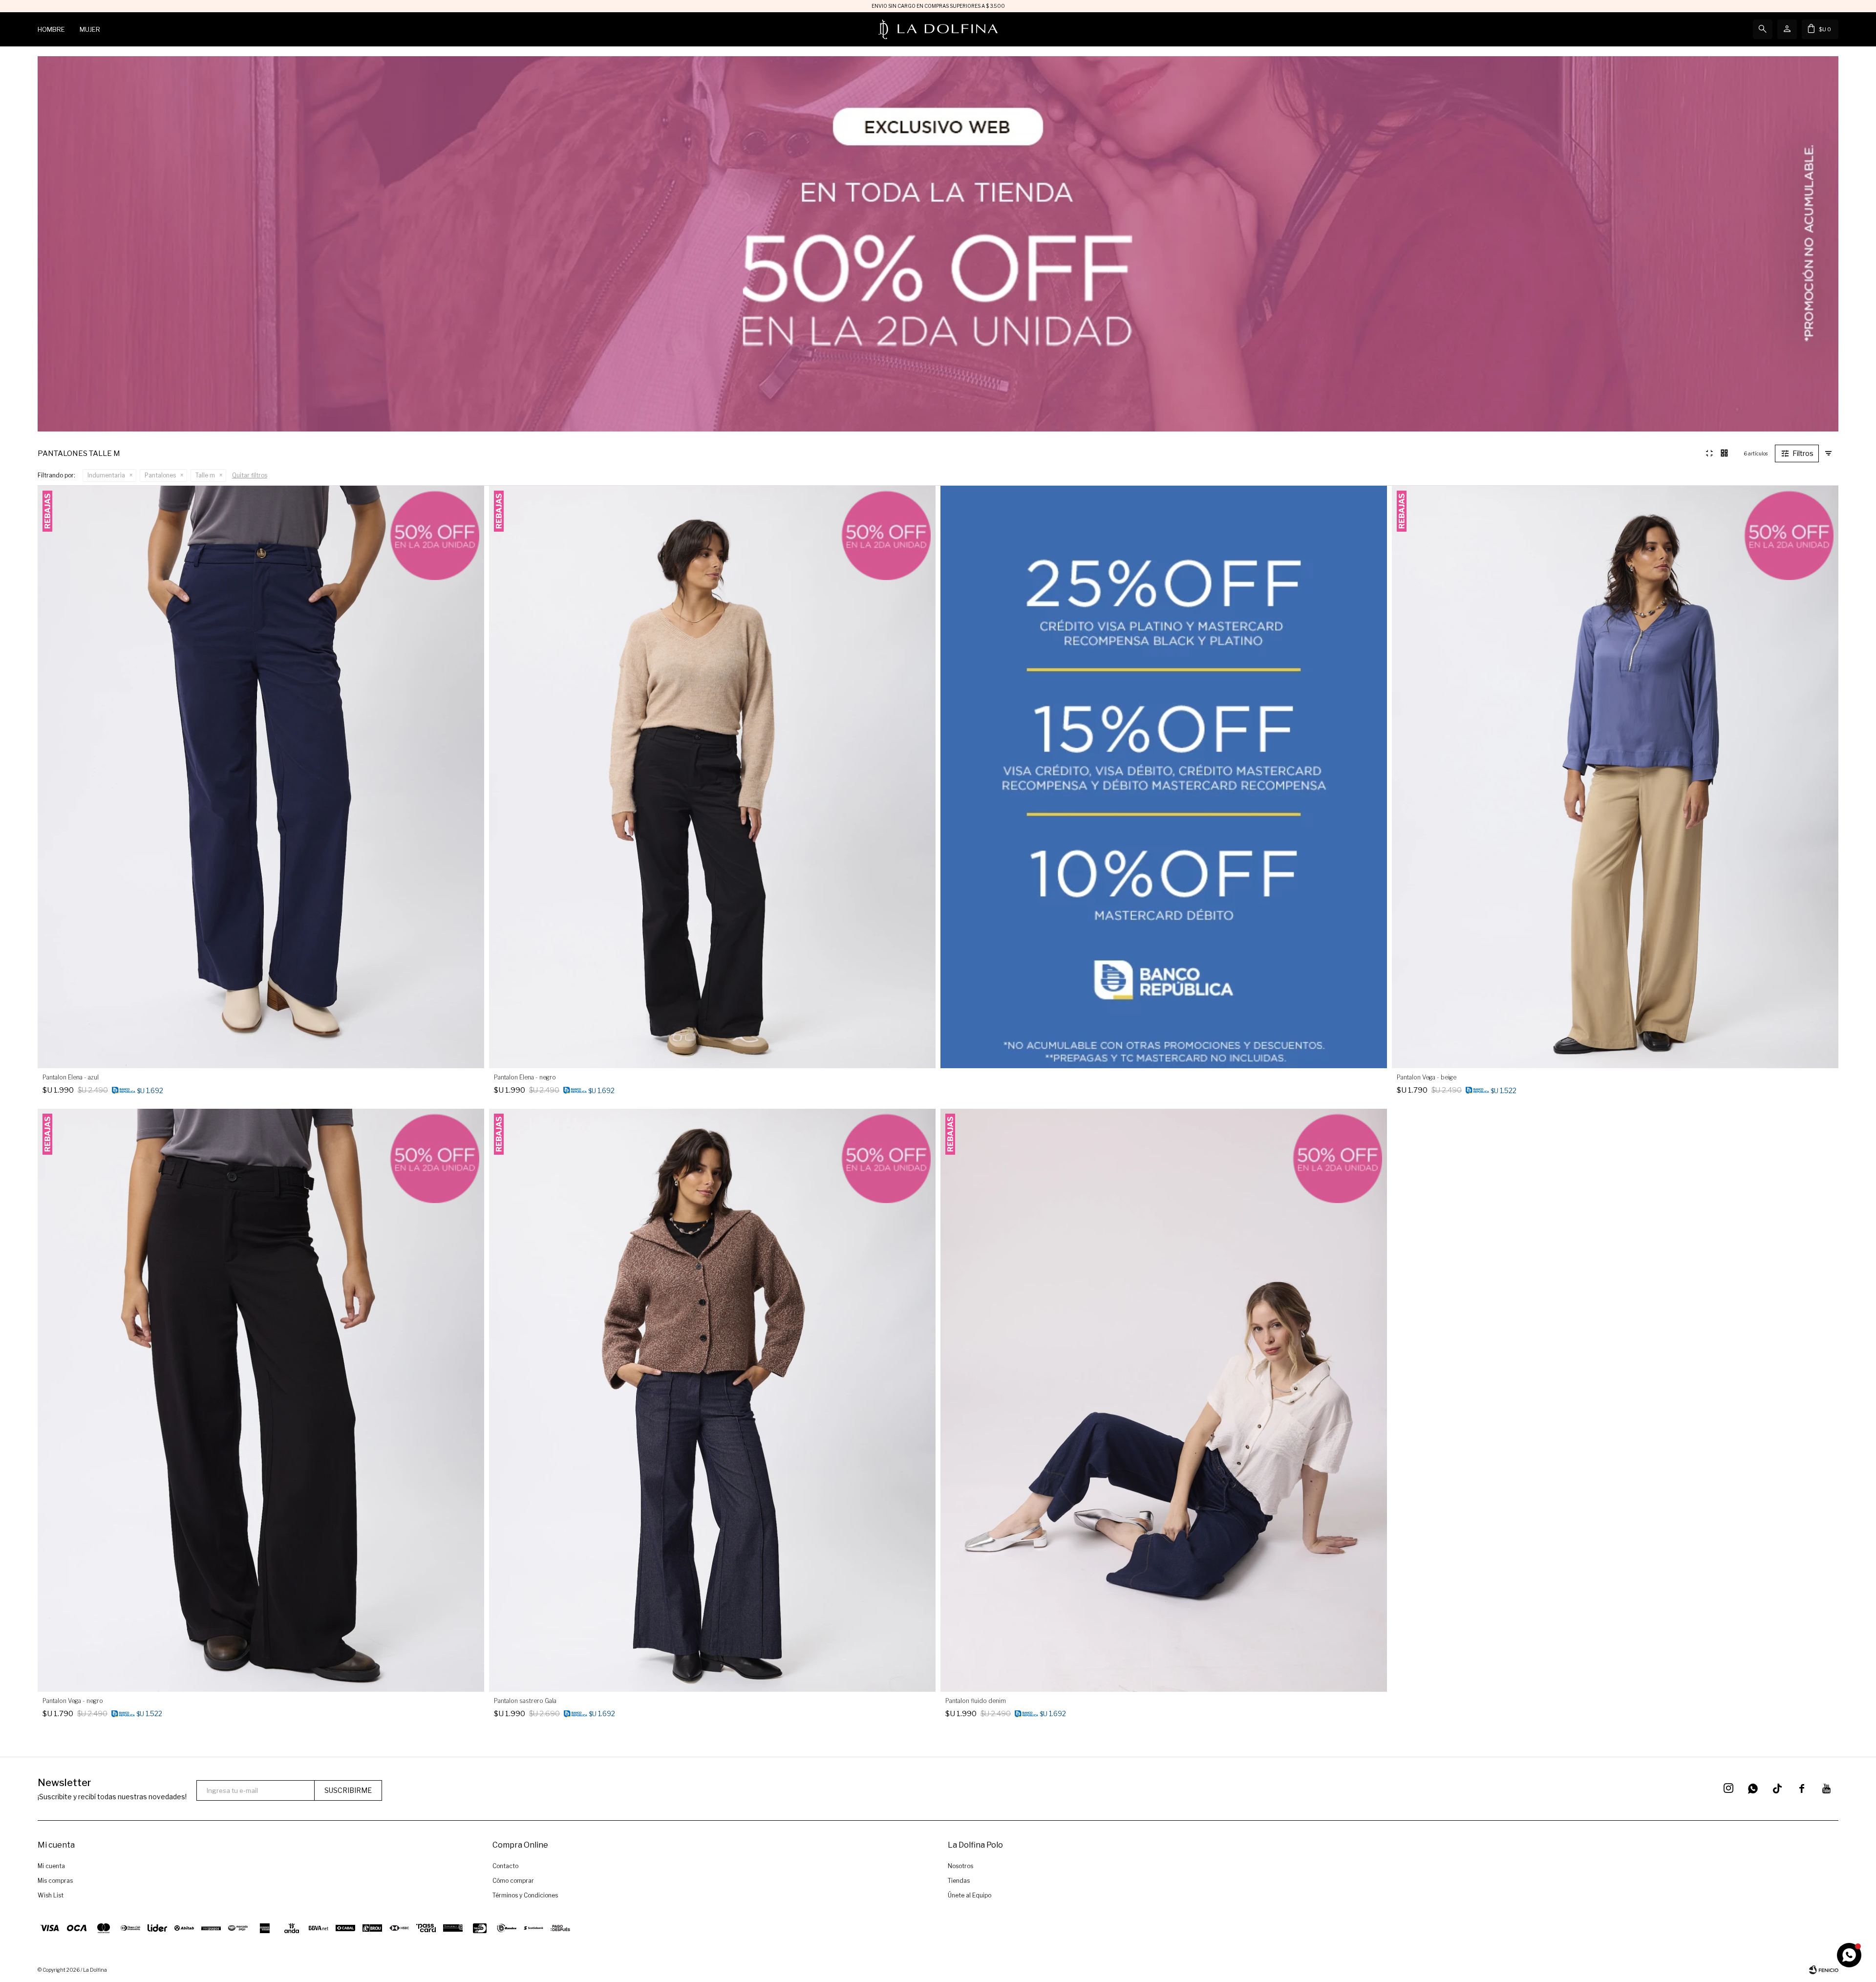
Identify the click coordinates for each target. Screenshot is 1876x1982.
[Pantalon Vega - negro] (261, 1400)
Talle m (205, 475)
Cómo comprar (513, 1881)
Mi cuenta (51, 1866)
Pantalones (160, 475)
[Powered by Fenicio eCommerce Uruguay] (1824, 1970)
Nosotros (960, 1866)
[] (1777, 1788)
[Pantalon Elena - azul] (261, 777)
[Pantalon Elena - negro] (712, 777)
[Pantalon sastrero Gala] (712, 1400)
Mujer (90, 29)
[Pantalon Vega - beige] (1615, 777)
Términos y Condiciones (525, 1895)
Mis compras (55, 1881)
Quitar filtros (250, 475)
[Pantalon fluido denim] (1164, 1400)
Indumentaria (106, 475)
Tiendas (959, 1881)
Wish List (51, 1895)
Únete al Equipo (970, 1895)
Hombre (51, 29)
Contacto (505, 1866)
